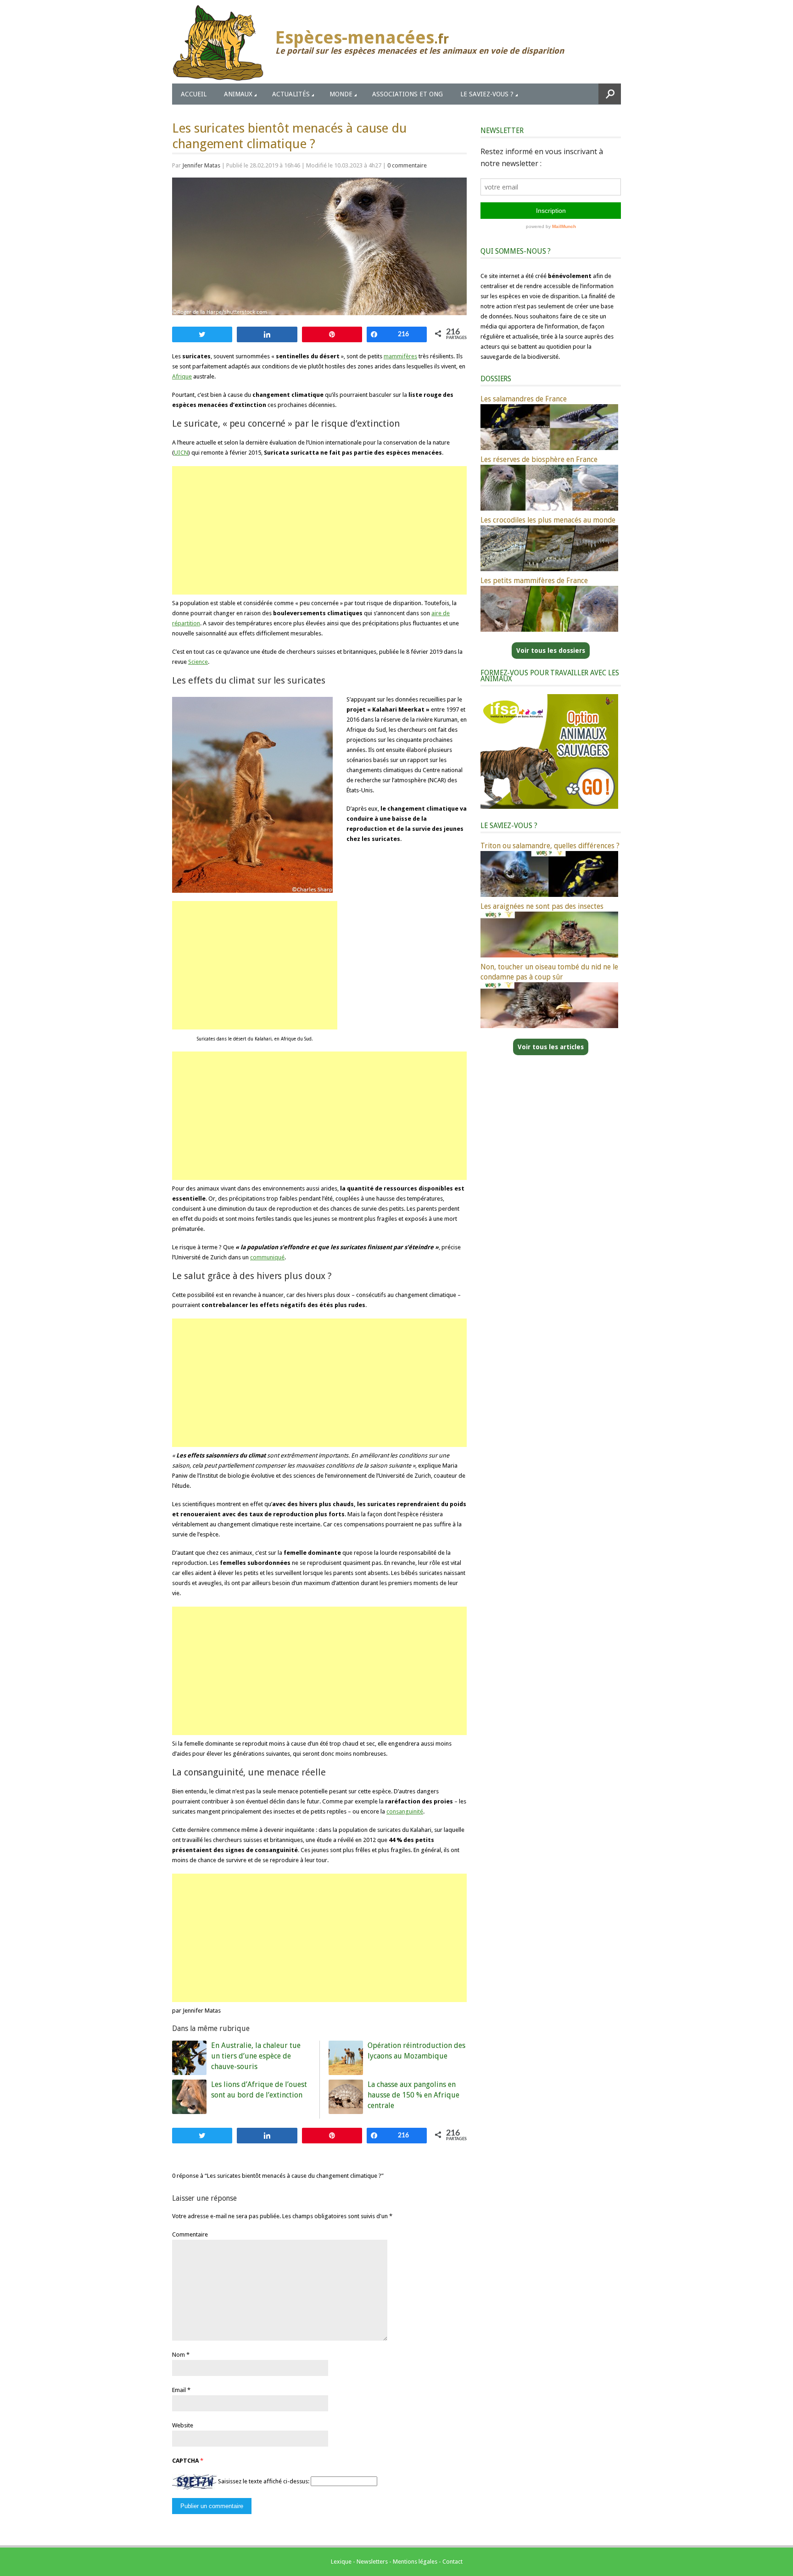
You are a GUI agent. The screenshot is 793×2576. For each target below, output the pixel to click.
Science (198, 662)
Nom (179, 2355)
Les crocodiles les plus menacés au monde (548, 520)
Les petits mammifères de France (534, 581)
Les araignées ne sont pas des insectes (542, 906)
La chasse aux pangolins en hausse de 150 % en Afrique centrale (413, 2095)
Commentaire (190, 2234)
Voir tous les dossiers (551, 651)
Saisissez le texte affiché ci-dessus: (264, 2481)
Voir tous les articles (551, 1047)
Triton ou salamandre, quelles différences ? (550, 846)
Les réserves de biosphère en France (539, 459)
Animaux (238, 94)
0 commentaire (407, 165)
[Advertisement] (319, 530)
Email (179, 2390)
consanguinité (405, 1811)
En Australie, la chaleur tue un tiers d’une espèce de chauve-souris (256, 2056)
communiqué (267, 1257)
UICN (181, 453)
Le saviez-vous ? (487, 94)
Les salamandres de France (524, 399)
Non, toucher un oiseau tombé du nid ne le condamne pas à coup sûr (549, 972)
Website (183, 2425)
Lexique (341, 2562)
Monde (341, 94)
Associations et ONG (408, 94)
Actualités (291, 94)
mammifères (400, 356)
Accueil (194, 94)
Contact (452, 2562)
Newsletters (372, 2562)
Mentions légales (415, 2562)
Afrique (182, 376)
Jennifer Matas (201, 165)
